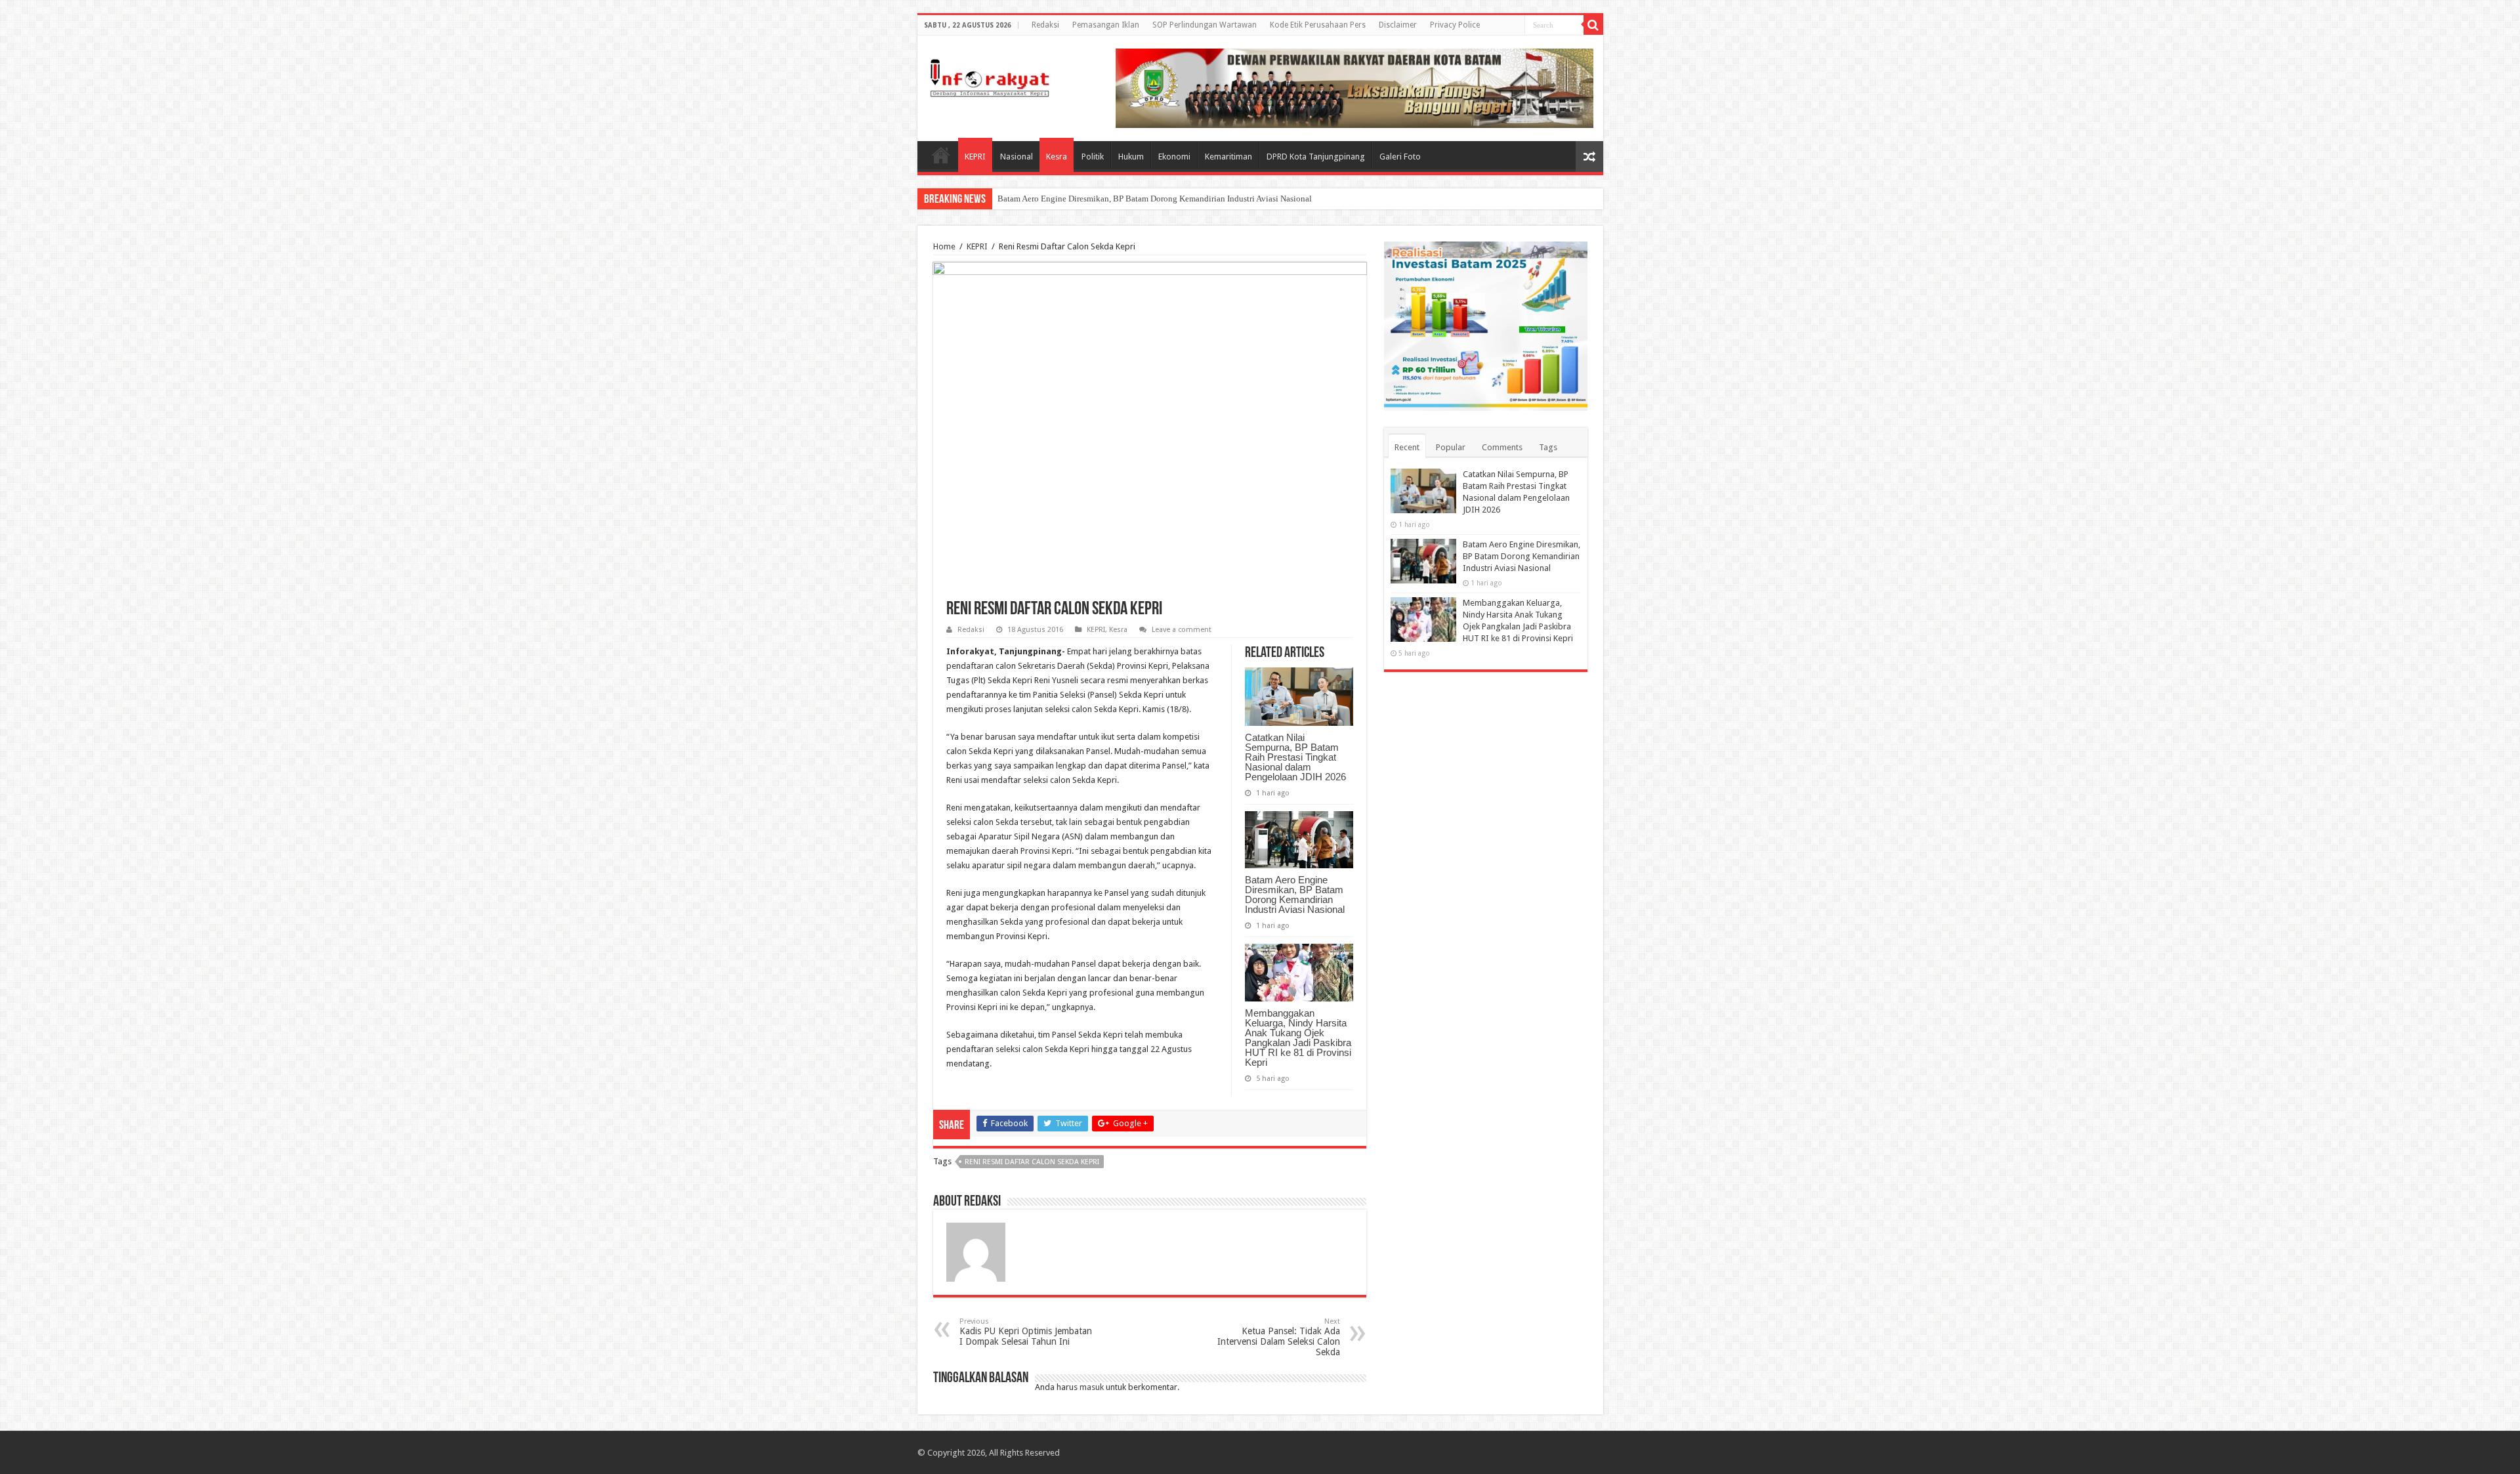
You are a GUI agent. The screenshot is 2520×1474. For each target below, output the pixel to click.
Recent (1407, 447)
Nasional (1017, 157)
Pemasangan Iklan (1106, 25)
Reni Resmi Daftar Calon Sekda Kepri (1032, 1162)
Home (941, 155)
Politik (1093, 157)
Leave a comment (1182, 630)
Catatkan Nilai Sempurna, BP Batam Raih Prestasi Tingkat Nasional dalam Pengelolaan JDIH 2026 (1295, 757)
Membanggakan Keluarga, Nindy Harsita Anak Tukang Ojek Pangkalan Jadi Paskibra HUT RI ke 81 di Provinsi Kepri (1298, 1038)
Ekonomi (1174, 157)
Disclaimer (1398, 25)
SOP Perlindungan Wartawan (1205, 25)
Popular (1451, 447)
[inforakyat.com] (990, 75)
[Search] (1593, 25)
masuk (1092, 1387)
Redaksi (1045, 25)
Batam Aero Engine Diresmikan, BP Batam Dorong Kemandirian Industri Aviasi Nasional (1155, 199)
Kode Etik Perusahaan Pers (1318, 25)
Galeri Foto (1400, 157)
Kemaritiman (1228, 157)
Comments (1502, 447)
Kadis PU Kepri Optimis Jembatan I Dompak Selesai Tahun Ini (1026, 1332)
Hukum (1131, 157)
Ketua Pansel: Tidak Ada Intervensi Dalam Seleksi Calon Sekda (1279, 1337)
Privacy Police (1455, 25)
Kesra (1057, 157)
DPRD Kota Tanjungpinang (1316, 157)
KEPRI (975, 157)
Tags (1548, 447)
